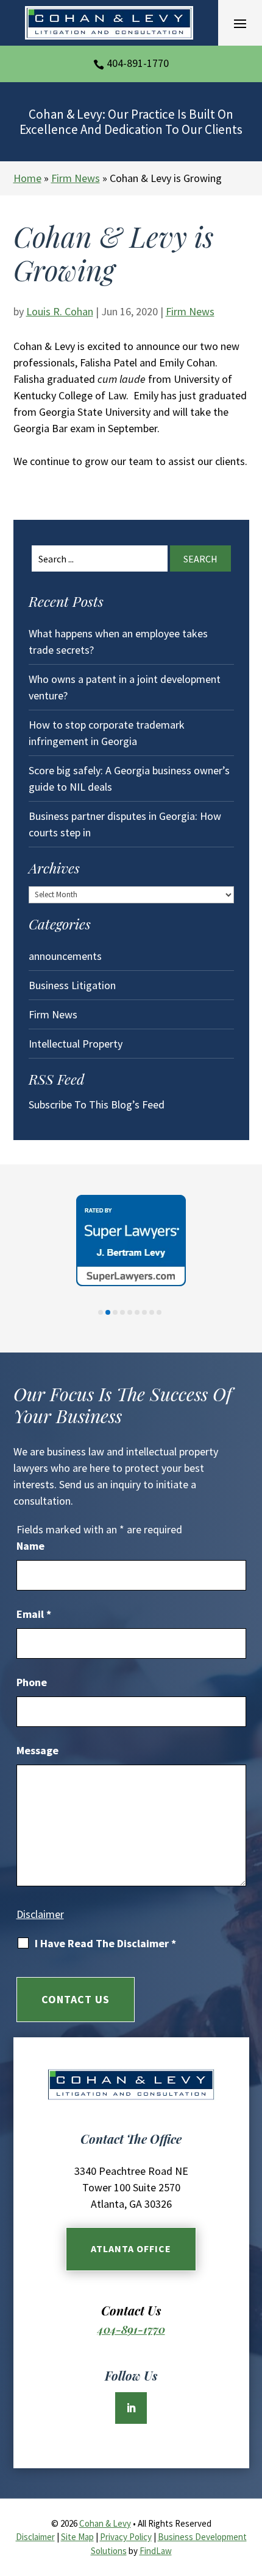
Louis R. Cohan (60, 311)
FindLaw (156, 2551)
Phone (32, 1682)
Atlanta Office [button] (131, 2249)
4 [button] (122, 1312)
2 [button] (108, 1312)
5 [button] (130, 1312)
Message (37, 1750)
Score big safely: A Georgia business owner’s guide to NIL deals (129, 779)
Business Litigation (72, 985)
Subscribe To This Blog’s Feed (97, 1104)
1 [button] (101, 1312)
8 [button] (152, 1312)
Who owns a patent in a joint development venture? (125, 687)
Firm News (190, 311)
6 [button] (137, 1312)
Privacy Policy (126, 2537)
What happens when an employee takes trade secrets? (118, 642)
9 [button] (159, 1312)
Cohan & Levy (105, 2523)
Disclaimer (40, 1914)
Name (30, 1546)
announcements (65, 956)
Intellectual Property (76, 1044)
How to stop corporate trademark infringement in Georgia (107, 733)
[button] (240, 23)
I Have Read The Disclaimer (105, 1944)
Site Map (77, 2537)
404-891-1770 (138, 63)
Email (34, 1614)
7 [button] (144, 1312)
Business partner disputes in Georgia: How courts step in (125, 824)
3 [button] (115, 1312)
